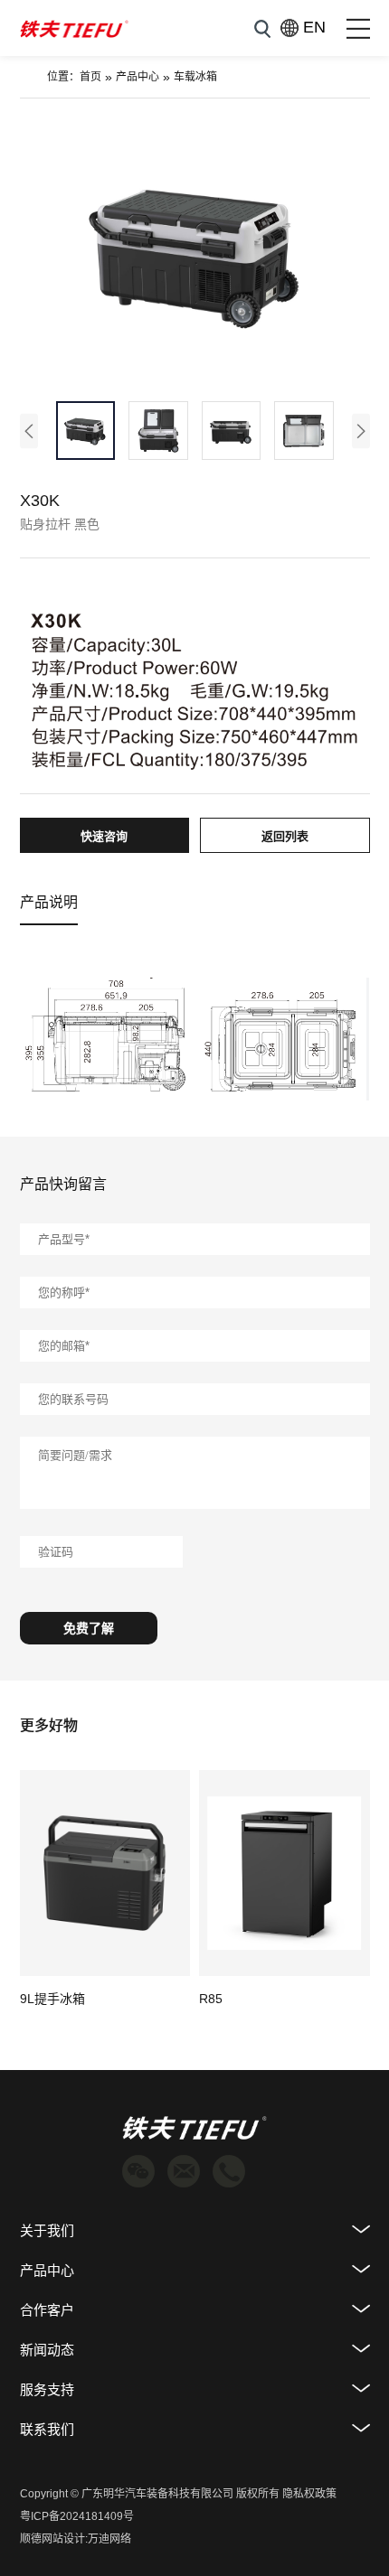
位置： (63, 77)
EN (305, 27)
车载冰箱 (195, 77)
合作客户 (47, 2310)
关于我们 (47, 2230)
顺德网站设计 (52, 2539)
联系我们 (47, 2429)
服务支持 (47, 2389)
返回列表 (285, 836)
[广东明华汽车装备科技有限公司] (74, 28)
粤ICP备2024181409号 (77, 2516)
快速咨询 (104, 836)
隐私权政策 (309, 2494)
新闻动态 (47, 2350)
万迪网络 (109, 2539)
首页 (90, 77)
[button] (29, 431)
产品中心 (138, 77)
